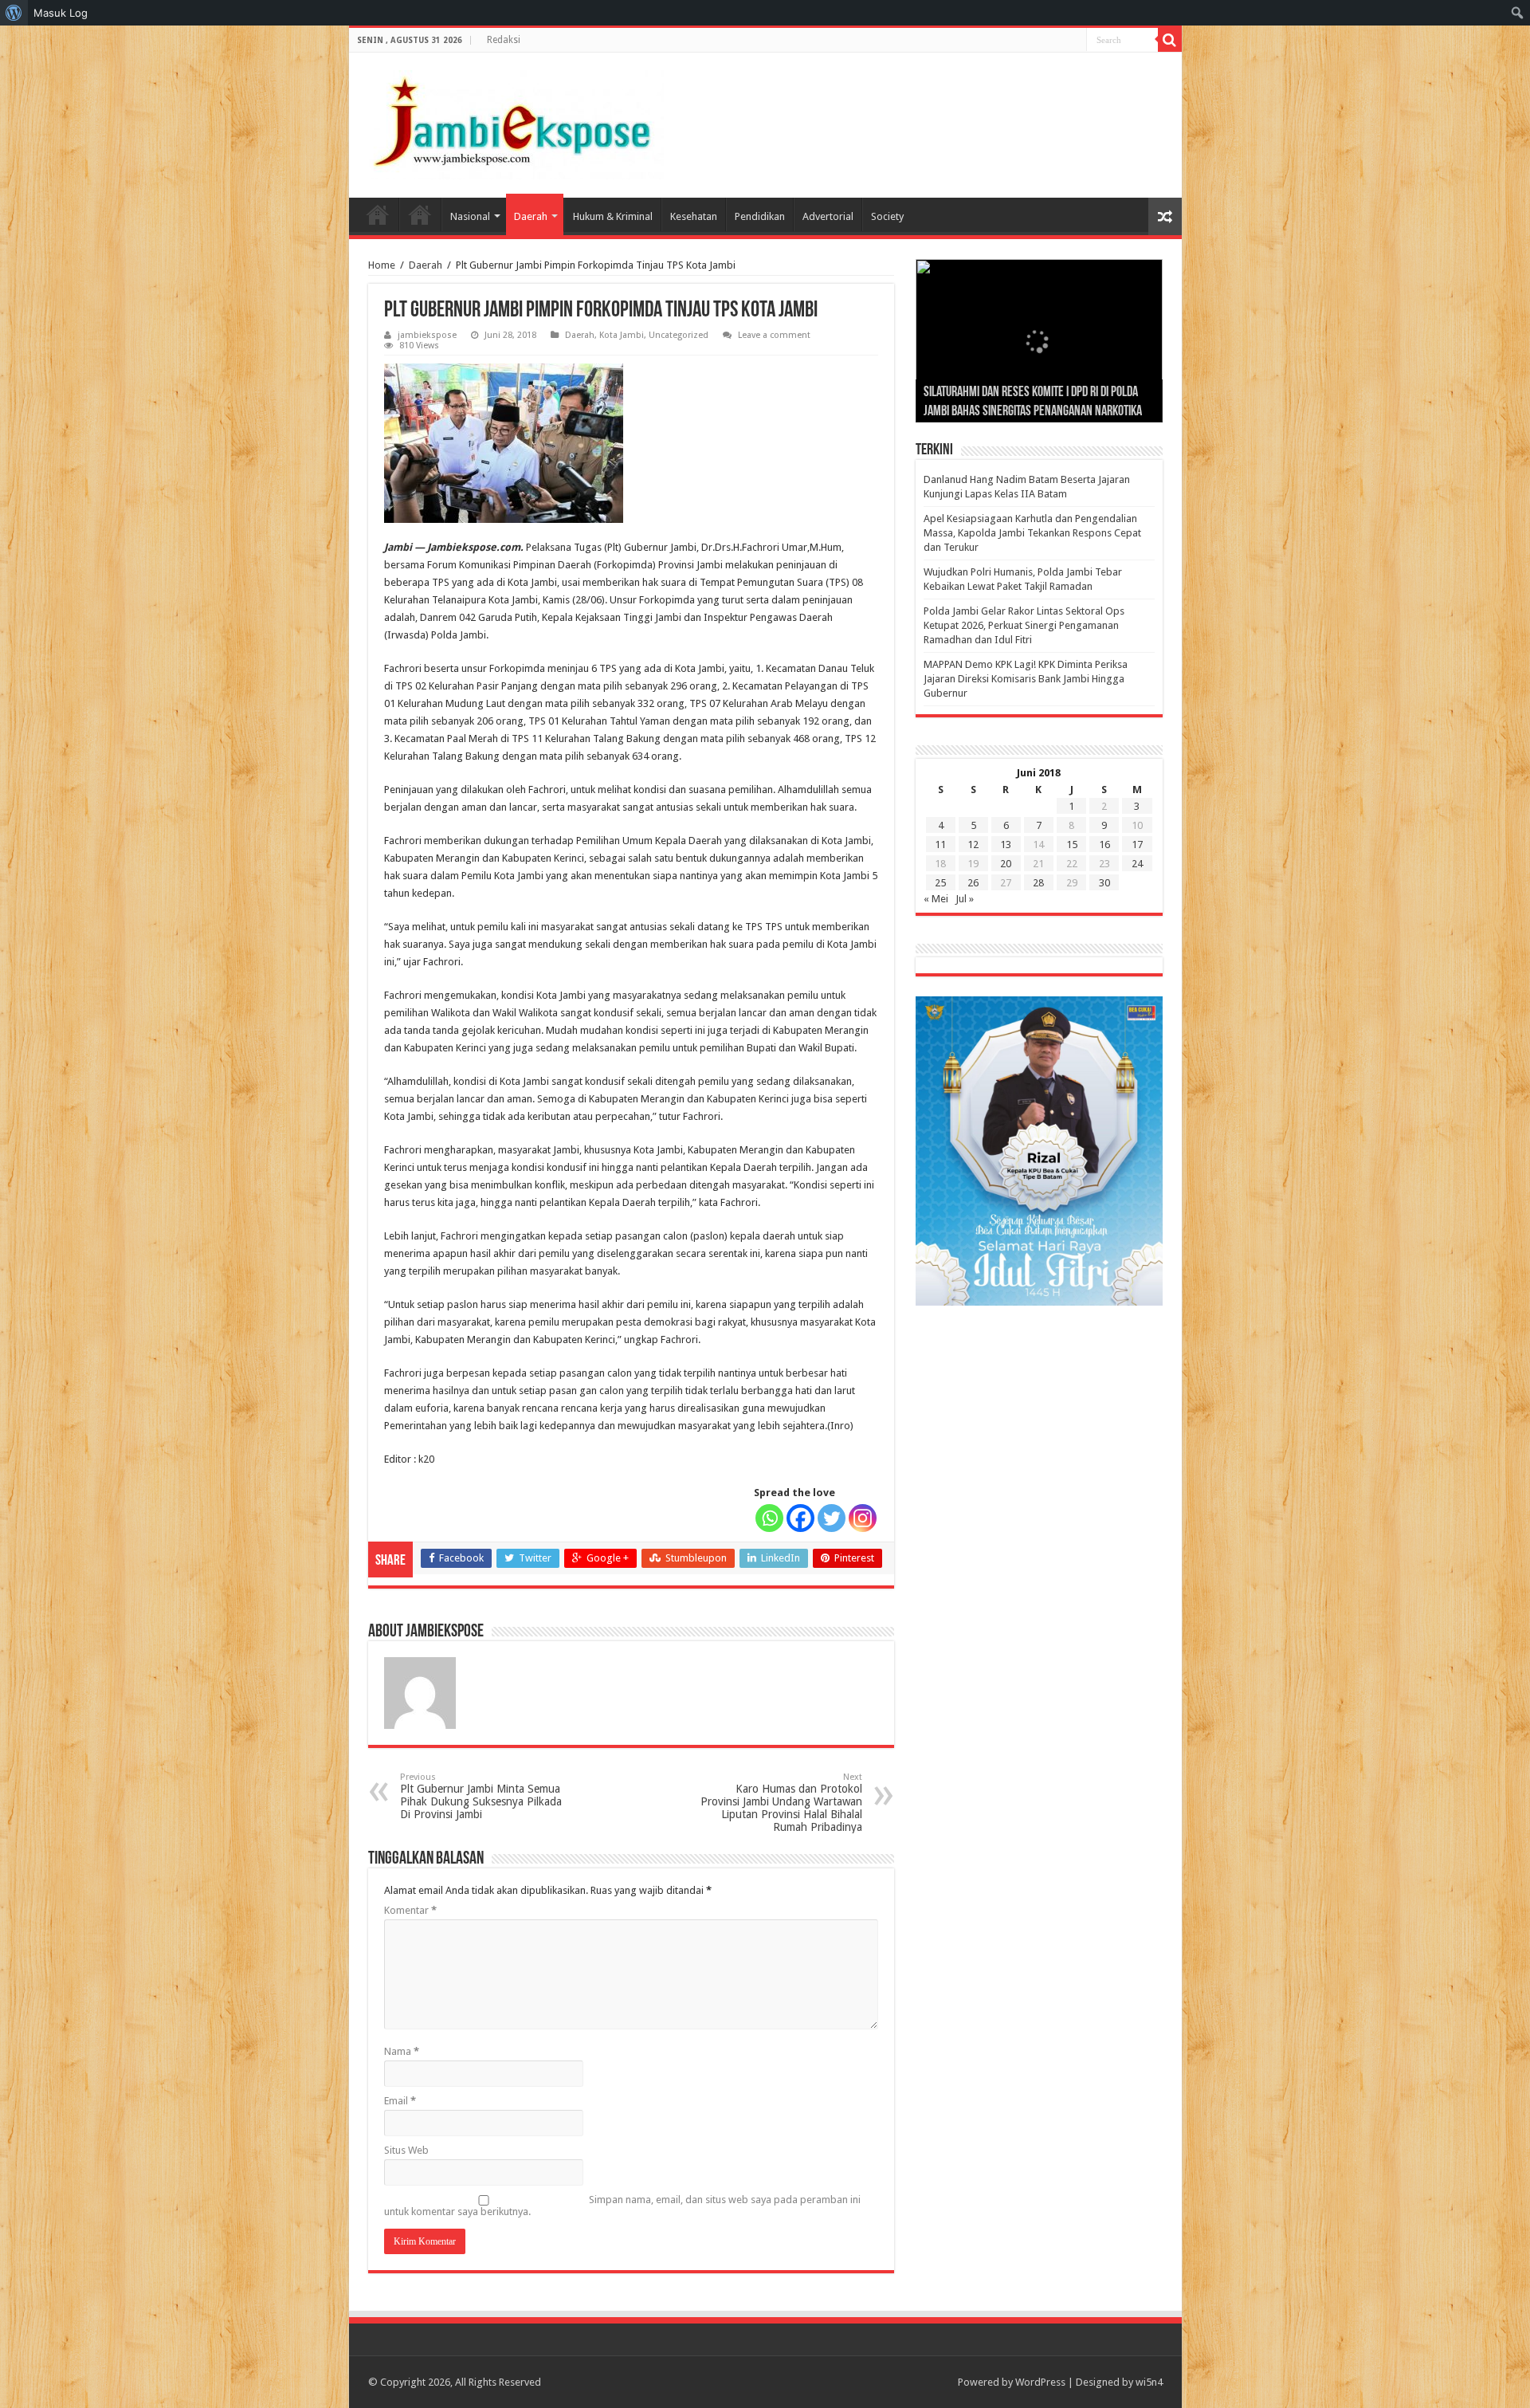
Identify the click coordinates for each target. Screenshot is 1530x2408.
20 (1006, 864)
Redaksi (504, 40)
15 (1072, 845)
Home (378, 214)
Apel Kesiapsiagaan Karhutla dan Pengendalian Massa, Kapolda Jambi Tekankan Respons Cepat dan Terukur (1032, 533)
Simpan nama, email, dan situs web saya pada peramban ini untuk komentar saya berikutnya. (622, 2206)
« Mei (936, 899)
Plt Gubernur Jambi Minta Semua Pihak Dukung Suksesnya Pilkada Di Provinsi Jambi (481, 1796)
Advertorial (828, 216)
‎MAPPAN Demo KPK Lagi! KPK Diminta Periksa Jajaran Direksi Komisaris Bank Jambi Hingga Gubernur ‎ (1026, 679)
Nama (402, 2051)
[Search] (1170, 40)
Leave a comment (774, 335)
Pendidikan (760, 216)
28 (1038, 883)
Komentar (410, 1910)
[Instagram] (863, 1518)
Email (400, 2101)
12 (973, 845)
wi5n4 (1149, 2382)
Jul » (965, 899)
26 (973, 883)
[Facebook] (800, 1518)
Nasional (470, 216)
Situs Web (406, 2150)
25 (940, 883)
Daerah (531, 216)
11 (940, 845)
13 (1006, 845)
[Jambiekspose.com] (512, 122)
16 (1104, 845)
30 (1104, 883)
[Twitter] (832, 1518)
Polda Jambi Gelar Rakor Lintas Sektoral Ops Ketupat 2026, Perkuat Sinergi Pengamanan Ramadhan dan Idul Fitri (1024, 625)
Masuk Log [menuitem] (61, 13)
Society (887, 216)
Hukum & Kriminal (613, 216)
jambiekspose (427, 335)
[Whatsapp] (769, 1518)
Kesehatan (694, 216)
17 (1137, 845)
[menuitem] (14, 13)
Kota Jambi (622, 335)
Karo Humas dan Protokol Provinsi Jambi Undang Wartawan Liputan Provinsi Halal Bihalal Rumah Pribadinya (781, 1803)
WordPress (1040, 2382)
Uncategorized (679, 335)
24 (1137, 864)
